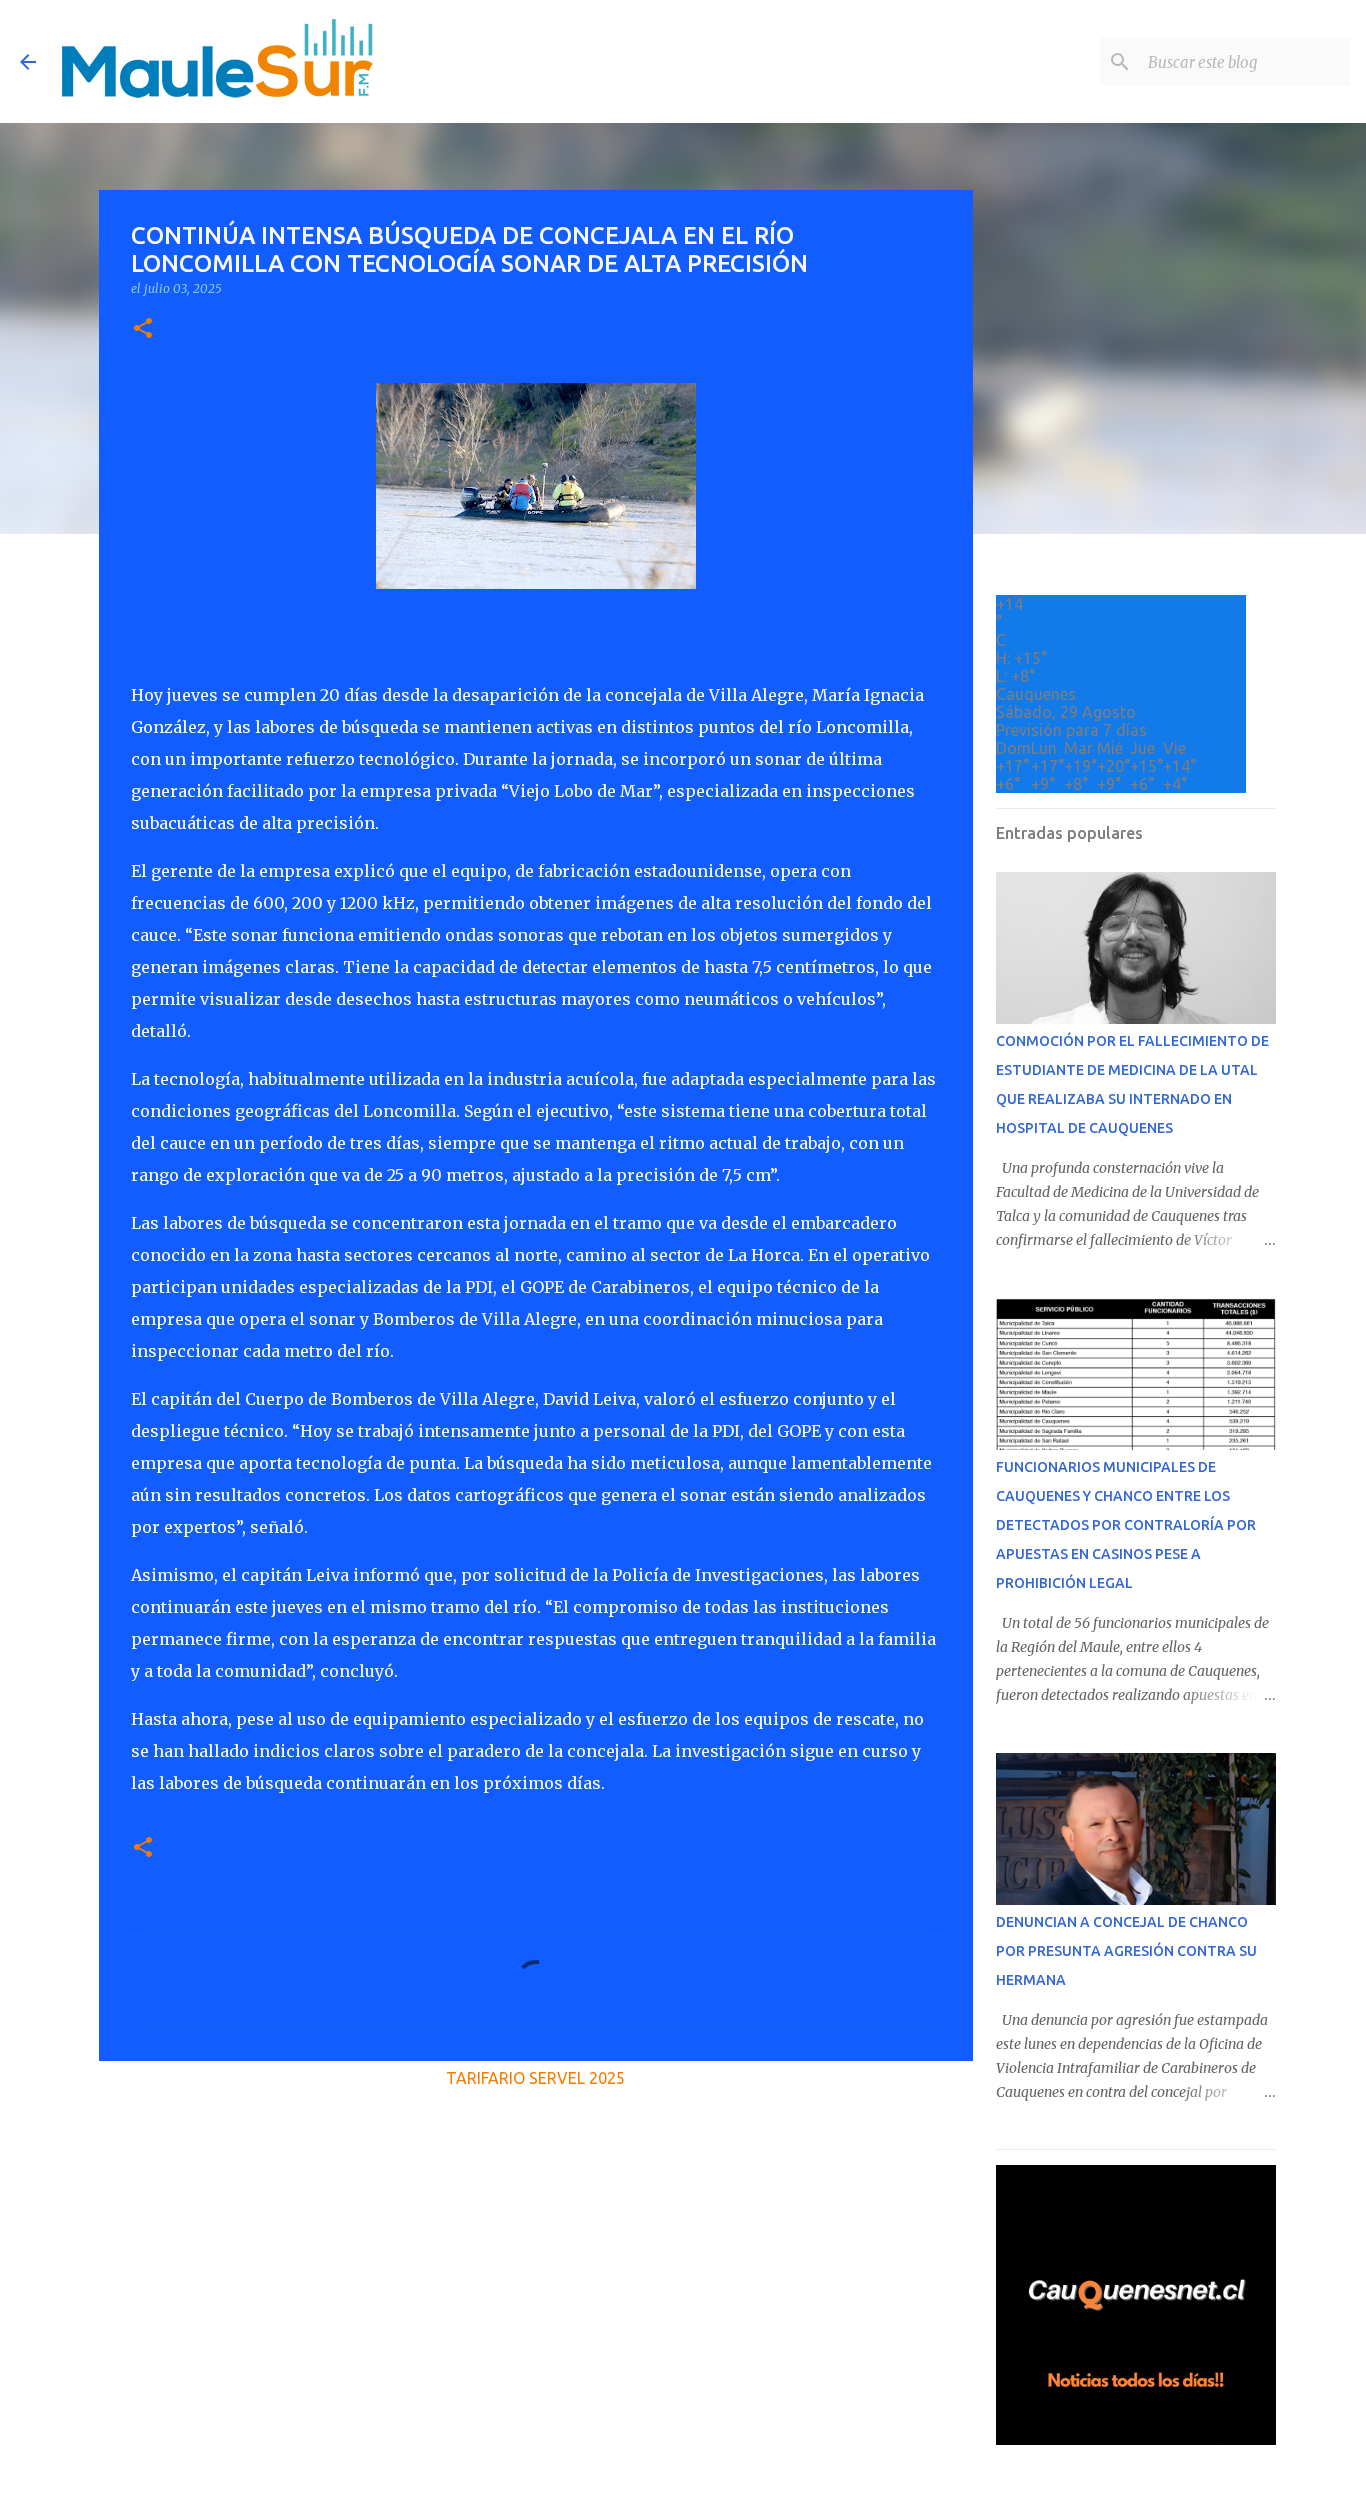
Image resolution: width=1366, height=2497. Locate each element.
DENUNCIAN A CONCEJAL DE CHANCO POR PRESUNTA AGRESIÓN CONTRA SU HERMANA (1126, 1951)
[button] (143, 329)
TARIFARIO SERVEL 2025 (535, 2078)
